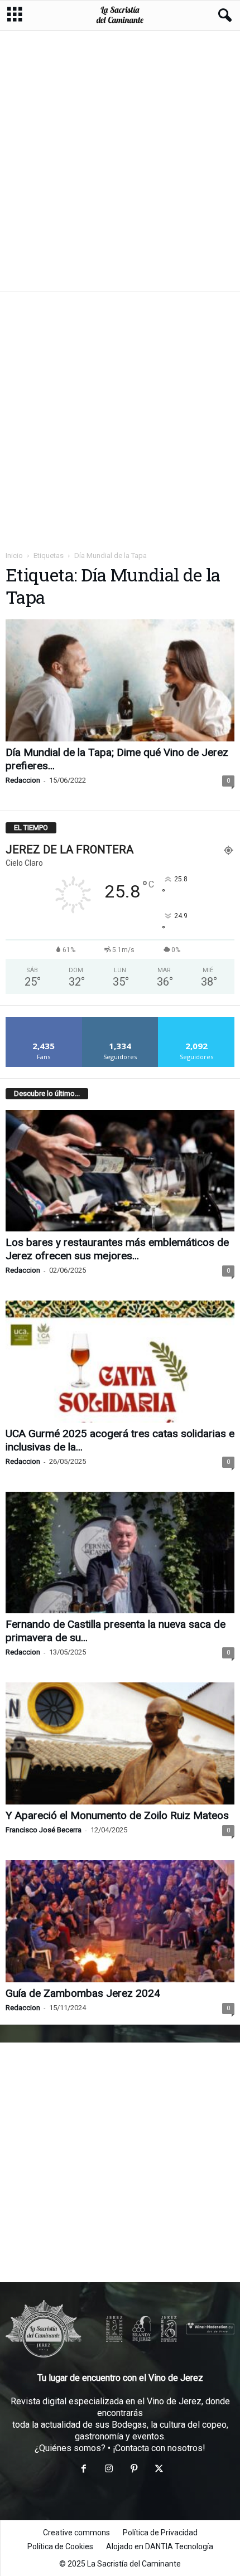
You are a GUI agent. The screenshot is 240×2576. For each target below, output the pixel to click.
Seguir (120, 1021)
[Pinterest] (134, 2470)
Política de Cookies (60, 2546)
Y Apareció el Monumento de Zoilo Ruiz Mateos (117, 1815)
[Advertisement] (120, 161)
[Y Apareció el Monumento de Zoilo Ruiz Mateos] (120, 1743)
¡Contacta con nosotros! (159, 2448)
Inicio (14, 556)
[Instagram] (109, 2470)
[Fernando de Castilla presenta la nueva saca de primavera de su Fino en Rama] (120, 1553)
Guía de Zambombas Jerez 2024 (83, 1993)
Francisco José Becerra (44, 1830)
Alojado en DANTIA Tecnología (160, 2546)
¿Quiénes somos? (70, 2448)
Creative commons (76, 2533)
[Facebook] (83, 2470)
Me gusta (44, 1021)
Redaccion (23, 780)
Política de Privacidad (160, 2533)
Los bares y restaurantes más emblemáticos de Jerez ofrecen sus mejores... (117, 1249)
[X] (158, 2470)
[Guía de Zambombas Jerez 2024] (120, 1921)
